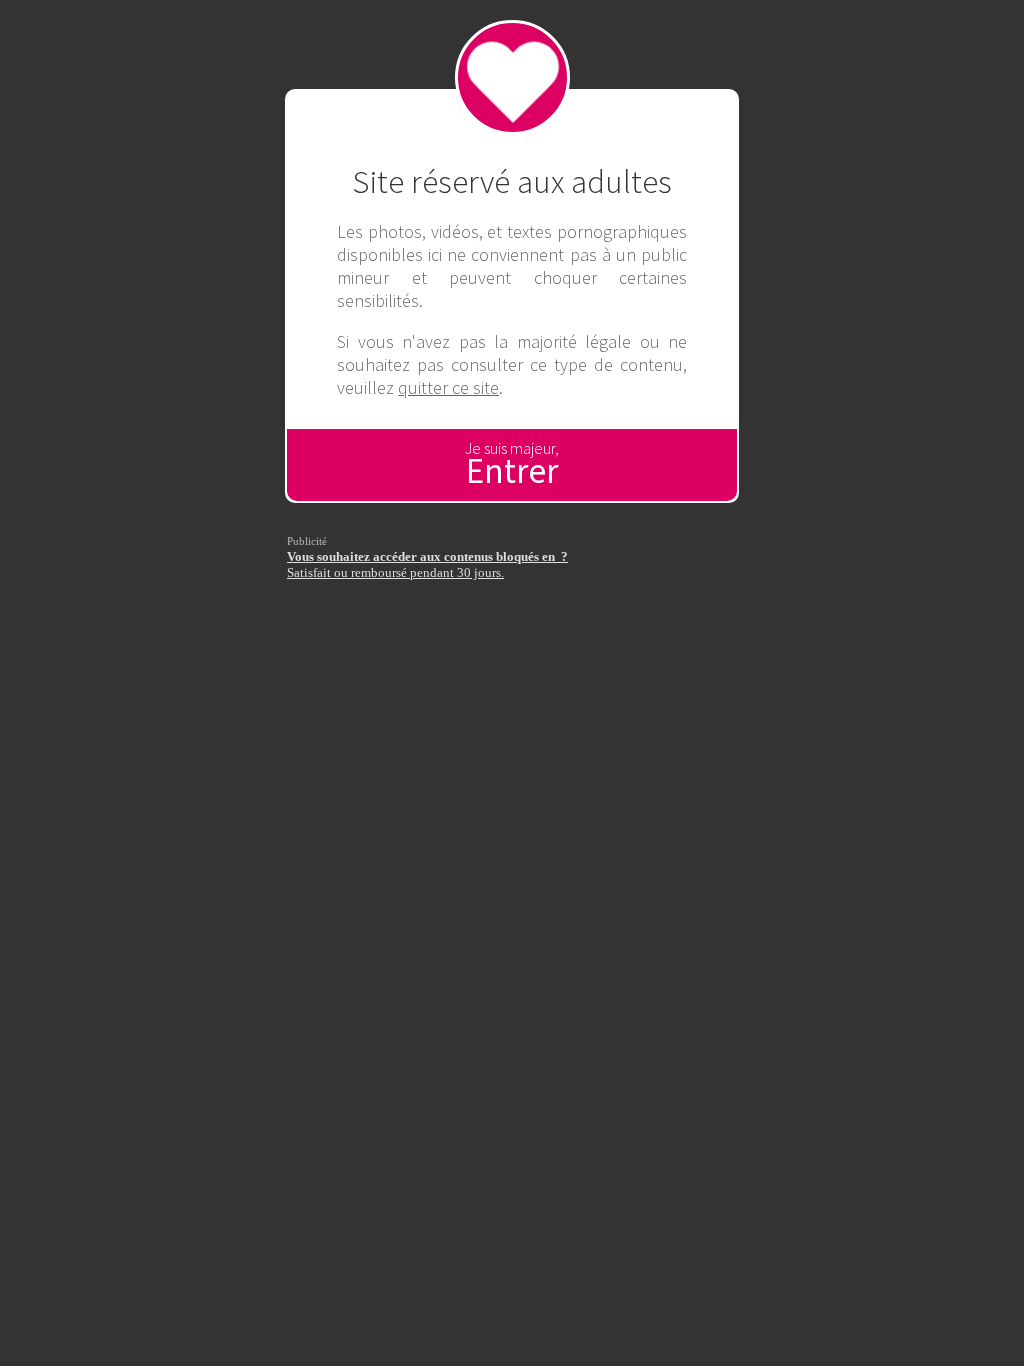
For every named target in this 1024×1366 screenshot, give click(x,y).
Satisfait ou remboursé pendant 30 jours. (427, 564)
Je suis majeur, (512, 465)
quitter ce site (448, 387)
